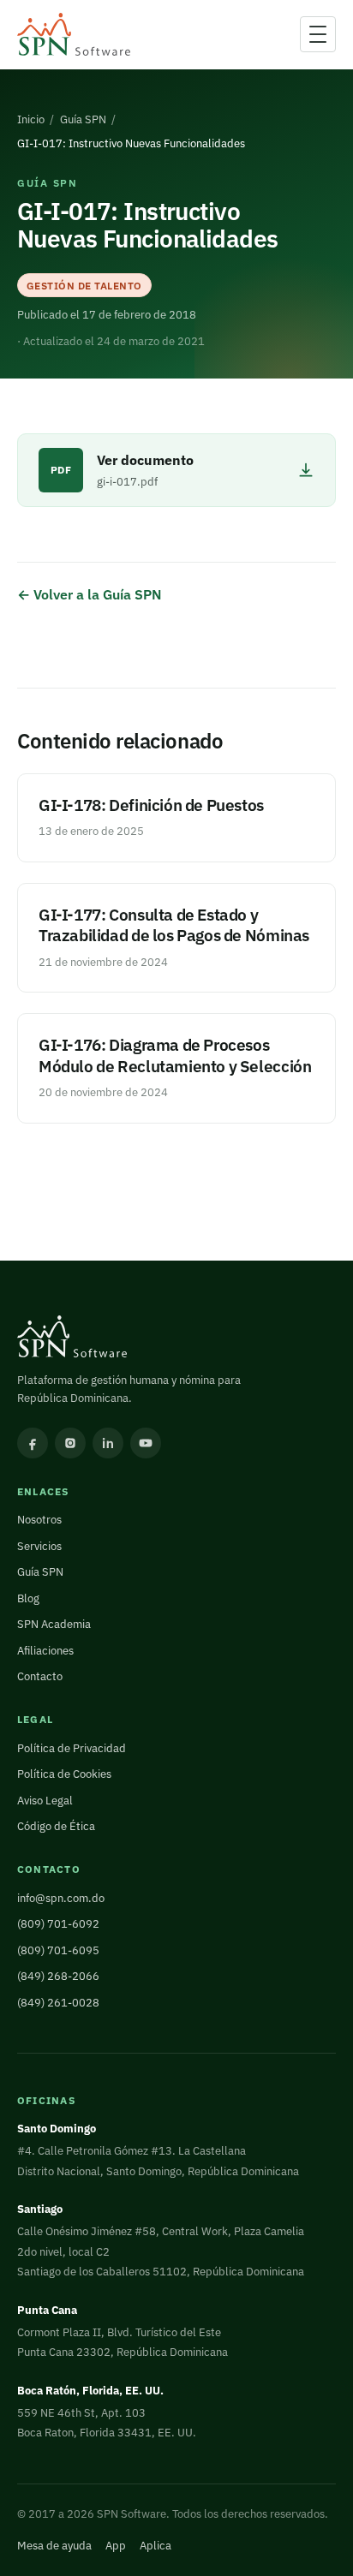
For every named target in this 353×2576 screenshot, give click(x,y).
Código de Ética (56, 1826)
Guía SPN (83, 119)
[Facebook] (33, 1443)
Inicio (31, 119)
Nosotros (39, 1520)
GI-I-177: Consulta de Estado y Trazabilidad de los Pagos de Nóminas (174, 924)
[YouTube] (146, 1443)
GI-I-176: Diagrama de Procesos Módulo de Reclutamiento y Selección (175, 1055)
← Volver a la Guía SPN (90, 594)
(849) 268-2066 (58, 1976)
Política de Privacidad (72, 1748)
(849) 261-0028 (58, 2003)
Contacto (40, 1676)
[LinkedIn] (108, 1443)
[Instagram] (70, 1443)
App (116, 2546)
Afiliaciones (45, 1651)
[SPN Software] (74, 35)
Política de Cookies (64, 1774)
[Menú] (318, 34)
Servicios (39, 1546)
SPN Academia (54, 1624)
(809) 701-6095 (58, 1950)
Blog (28, 1598)
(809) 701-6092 (58, 1924)
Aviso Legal (45, 1801)
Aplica (156, 2546)
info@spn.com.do (61, 1898)
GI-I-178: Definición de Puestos (151, 805)
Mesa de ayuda (54, 2546)
